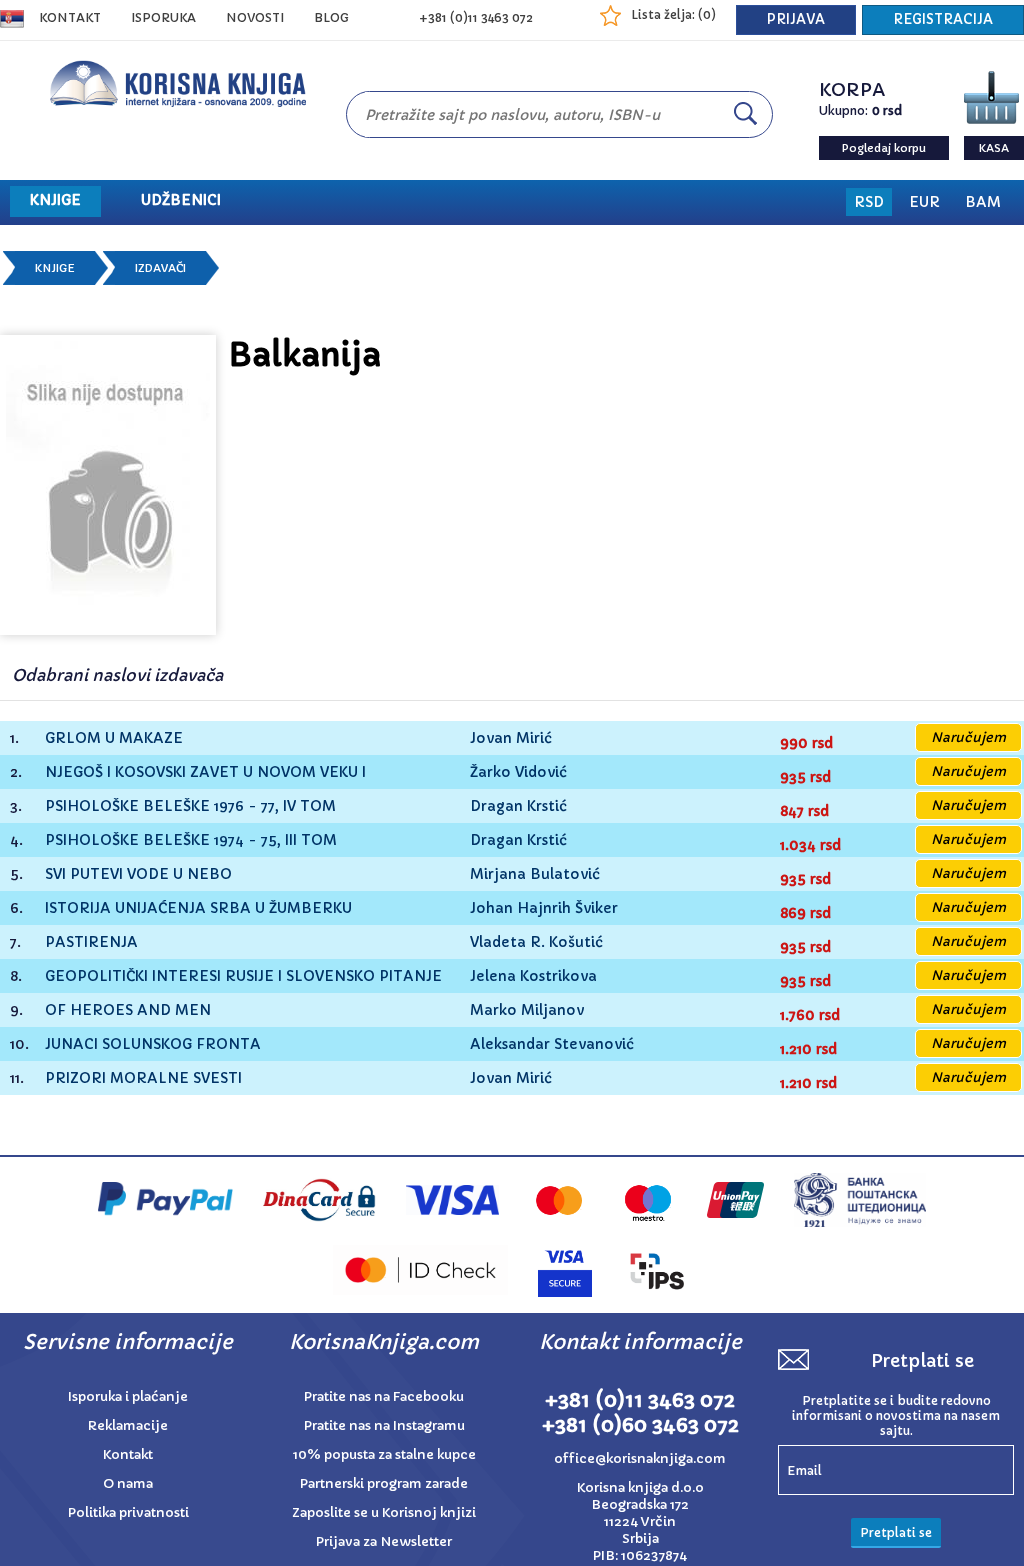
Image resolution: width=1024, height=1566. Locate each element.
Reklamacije (128, 1425)
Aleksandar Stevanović (552, 1044)
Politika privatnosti (128, 1512)
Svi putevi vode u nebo (138, 874)
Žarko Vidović (518, 772)
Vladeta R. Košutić (536, 942)
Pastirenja (91, 942)
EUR (924, 202)
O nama (128, 1483)
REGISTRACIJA (943, 19)
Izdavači (160, 268)
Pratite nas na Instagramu (384, 1425)
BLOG (331, 17)
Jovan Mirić (511, 738)
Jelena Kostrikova (533, 976)
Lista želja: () (673, 14)
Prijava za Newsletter (384, 1541)
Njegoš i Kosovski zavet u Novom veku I (205, 772)
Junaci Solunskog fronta (153, 1044)
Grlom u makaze (114, 738)
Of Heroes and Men (128, 1010)
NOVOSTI (255, 17)
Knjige (55, 268)
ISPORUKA (163, 17)
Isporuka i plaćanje (128, 1396)
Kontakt (70, 17)
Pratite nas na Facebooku (384, 1396)
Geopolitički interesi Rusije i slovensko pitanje (243, 976)
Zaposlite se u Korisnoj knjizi (384, 1512)
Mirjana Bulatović (535, 874)
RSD (869, 202)
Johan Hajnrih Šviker (544, 908)
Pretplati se (896, 1532)
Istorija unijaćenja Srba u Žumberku (198, 908)
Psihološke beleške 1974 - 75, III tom (191, 840)
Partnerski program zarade (384, 1483)
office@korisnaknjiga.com (640, 1458)
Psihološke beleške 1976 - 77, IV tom (190, 806)
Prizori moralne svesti (143, 1078)
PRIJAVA (796, 19)
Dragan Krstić (518, 806)
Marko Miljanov (527, 1010)
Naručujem (968, 737)
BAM (983, 202)
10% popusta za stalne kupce (384, 1454)
